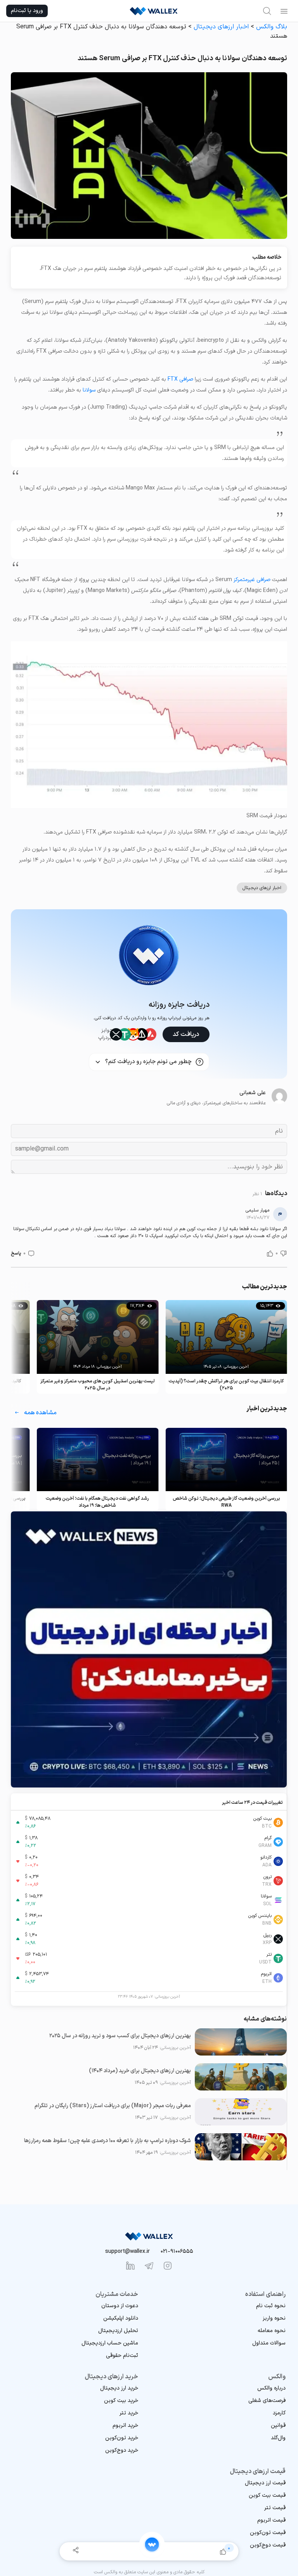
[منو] (284, 11)
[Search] (267, 11)
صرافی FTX (180, 379)
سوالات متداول (269, 2343)
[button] (283, 1253)
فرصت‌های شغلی (267, 2401)
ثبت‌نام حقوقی (122, 2356)
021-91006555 (177, 2251)
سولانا (89, 390)
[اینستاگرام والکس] (168, 2266)
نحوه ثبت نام (271, 2306)
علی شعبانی (253, 1093)
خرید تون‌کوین (122, 2438)
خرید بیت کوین (121, 2401)
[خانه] (152, 2545)
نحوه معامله (272, 2331)
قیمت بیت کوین (267, 2495)
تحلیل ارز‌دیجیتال (118, 2331)
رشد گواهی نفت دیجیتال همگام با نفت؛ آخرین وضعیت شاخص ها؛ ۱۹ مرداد (97, 1502)
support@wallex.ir (127, 2251)
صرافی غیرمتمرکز (252, 580)
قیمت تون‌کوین (268, 2533)
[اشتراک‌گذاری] (75, 2551)
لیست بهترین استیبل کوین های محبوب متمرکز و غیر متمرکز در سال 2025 (98, 1385)
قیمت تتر (275, 2508)
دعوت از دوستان (120, 2306)
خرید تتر (129, 2413)
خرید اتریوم (125, 2425)
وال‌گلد (278, 2438)
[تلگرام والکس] (149, 2266)
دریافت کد (186, 1034)
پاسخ (16, 1253)
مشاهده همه (40, 1413)
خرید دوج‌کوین (122, 2450)
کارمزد (279, 2413)
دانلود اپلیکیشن (121, 2318)
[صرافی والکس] (154, 11)
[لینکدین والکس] (130, 2266)
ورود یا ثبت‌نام (27, 11)
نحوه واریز (274, 2318)
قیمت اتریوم (271, 2520)
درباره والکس (271, 2388)
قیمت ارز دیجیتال (265, 2483)
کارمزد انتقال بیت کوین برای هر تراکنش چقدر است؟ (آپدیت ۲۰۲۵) (226, 1385)
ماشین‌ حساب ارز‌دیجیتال (110, 2343)
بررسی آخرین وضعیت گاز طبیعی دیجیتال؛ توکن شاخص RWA (226, 1502)
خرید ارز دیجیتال (119, 2388)
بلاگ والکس (272, 27)
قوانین (278, 2425)
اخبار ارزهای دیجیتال (221, 27)
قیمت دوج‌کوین (268, 2545)
